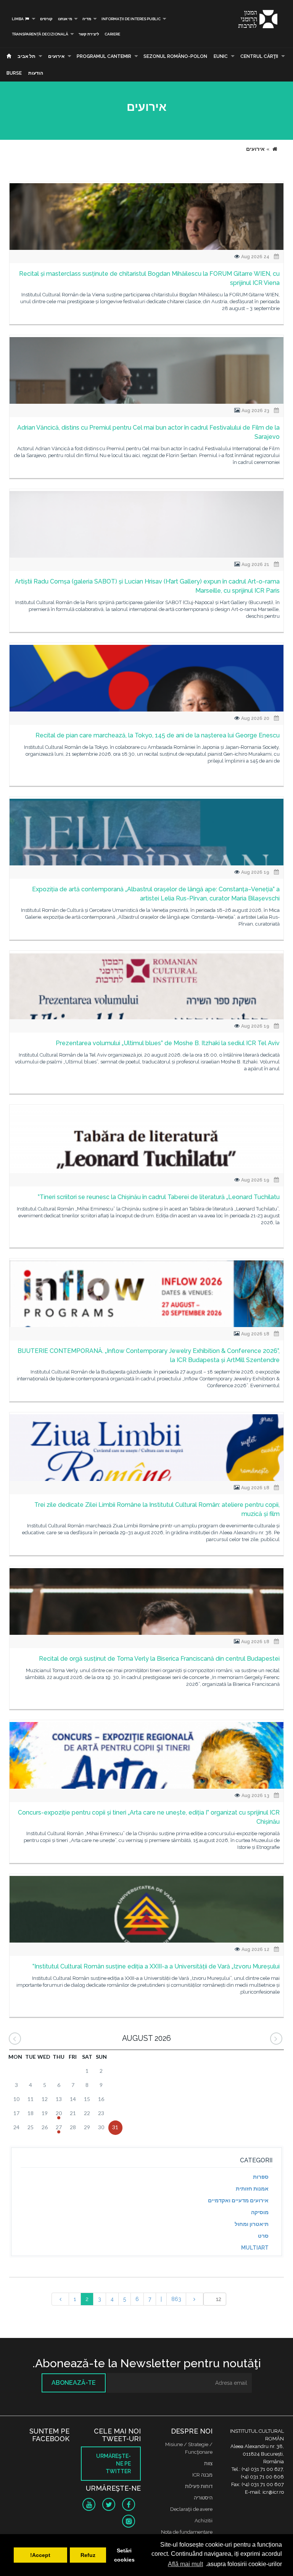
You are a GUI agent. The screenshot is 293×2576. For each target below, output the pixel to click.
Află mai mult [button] (185, 2564)
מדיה (87, 19)
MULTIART (255, 2248)
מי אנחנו (65, 19)
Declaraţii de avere (191, 2509)
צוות (208, 2463)
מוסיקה (260, 2212)
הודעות (36, 73)
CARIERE (112, 34)
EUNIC (221, 56)
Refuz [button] (88, 2555)
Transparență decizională (40, 34)
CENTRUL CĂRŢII (259, 56)
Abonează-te (74, 2383)
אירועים (56, 56)
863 (176, 2299)
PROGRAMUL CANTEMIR (104, 56)
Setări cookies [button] (124, 2555)
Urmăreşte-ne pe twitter (113, 2464)
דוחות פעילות (199, 2486)
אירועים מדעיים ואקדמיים (238, 2200)
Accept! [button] (40, 2555)
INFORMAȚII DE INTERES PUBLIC (131, 19)
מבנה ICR (202, 2475)
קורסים (46, 19)
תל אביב (27, 56)
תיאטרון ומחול (252, 2224)
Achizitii (204, 2521)
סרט (263, 2236)
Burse (14, 73)
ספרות (261, 2177)
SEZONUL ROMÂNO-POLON (175, 56)
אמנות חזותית (252, 2189)
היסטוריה (203, 2498)
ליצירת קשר (89, 34)
